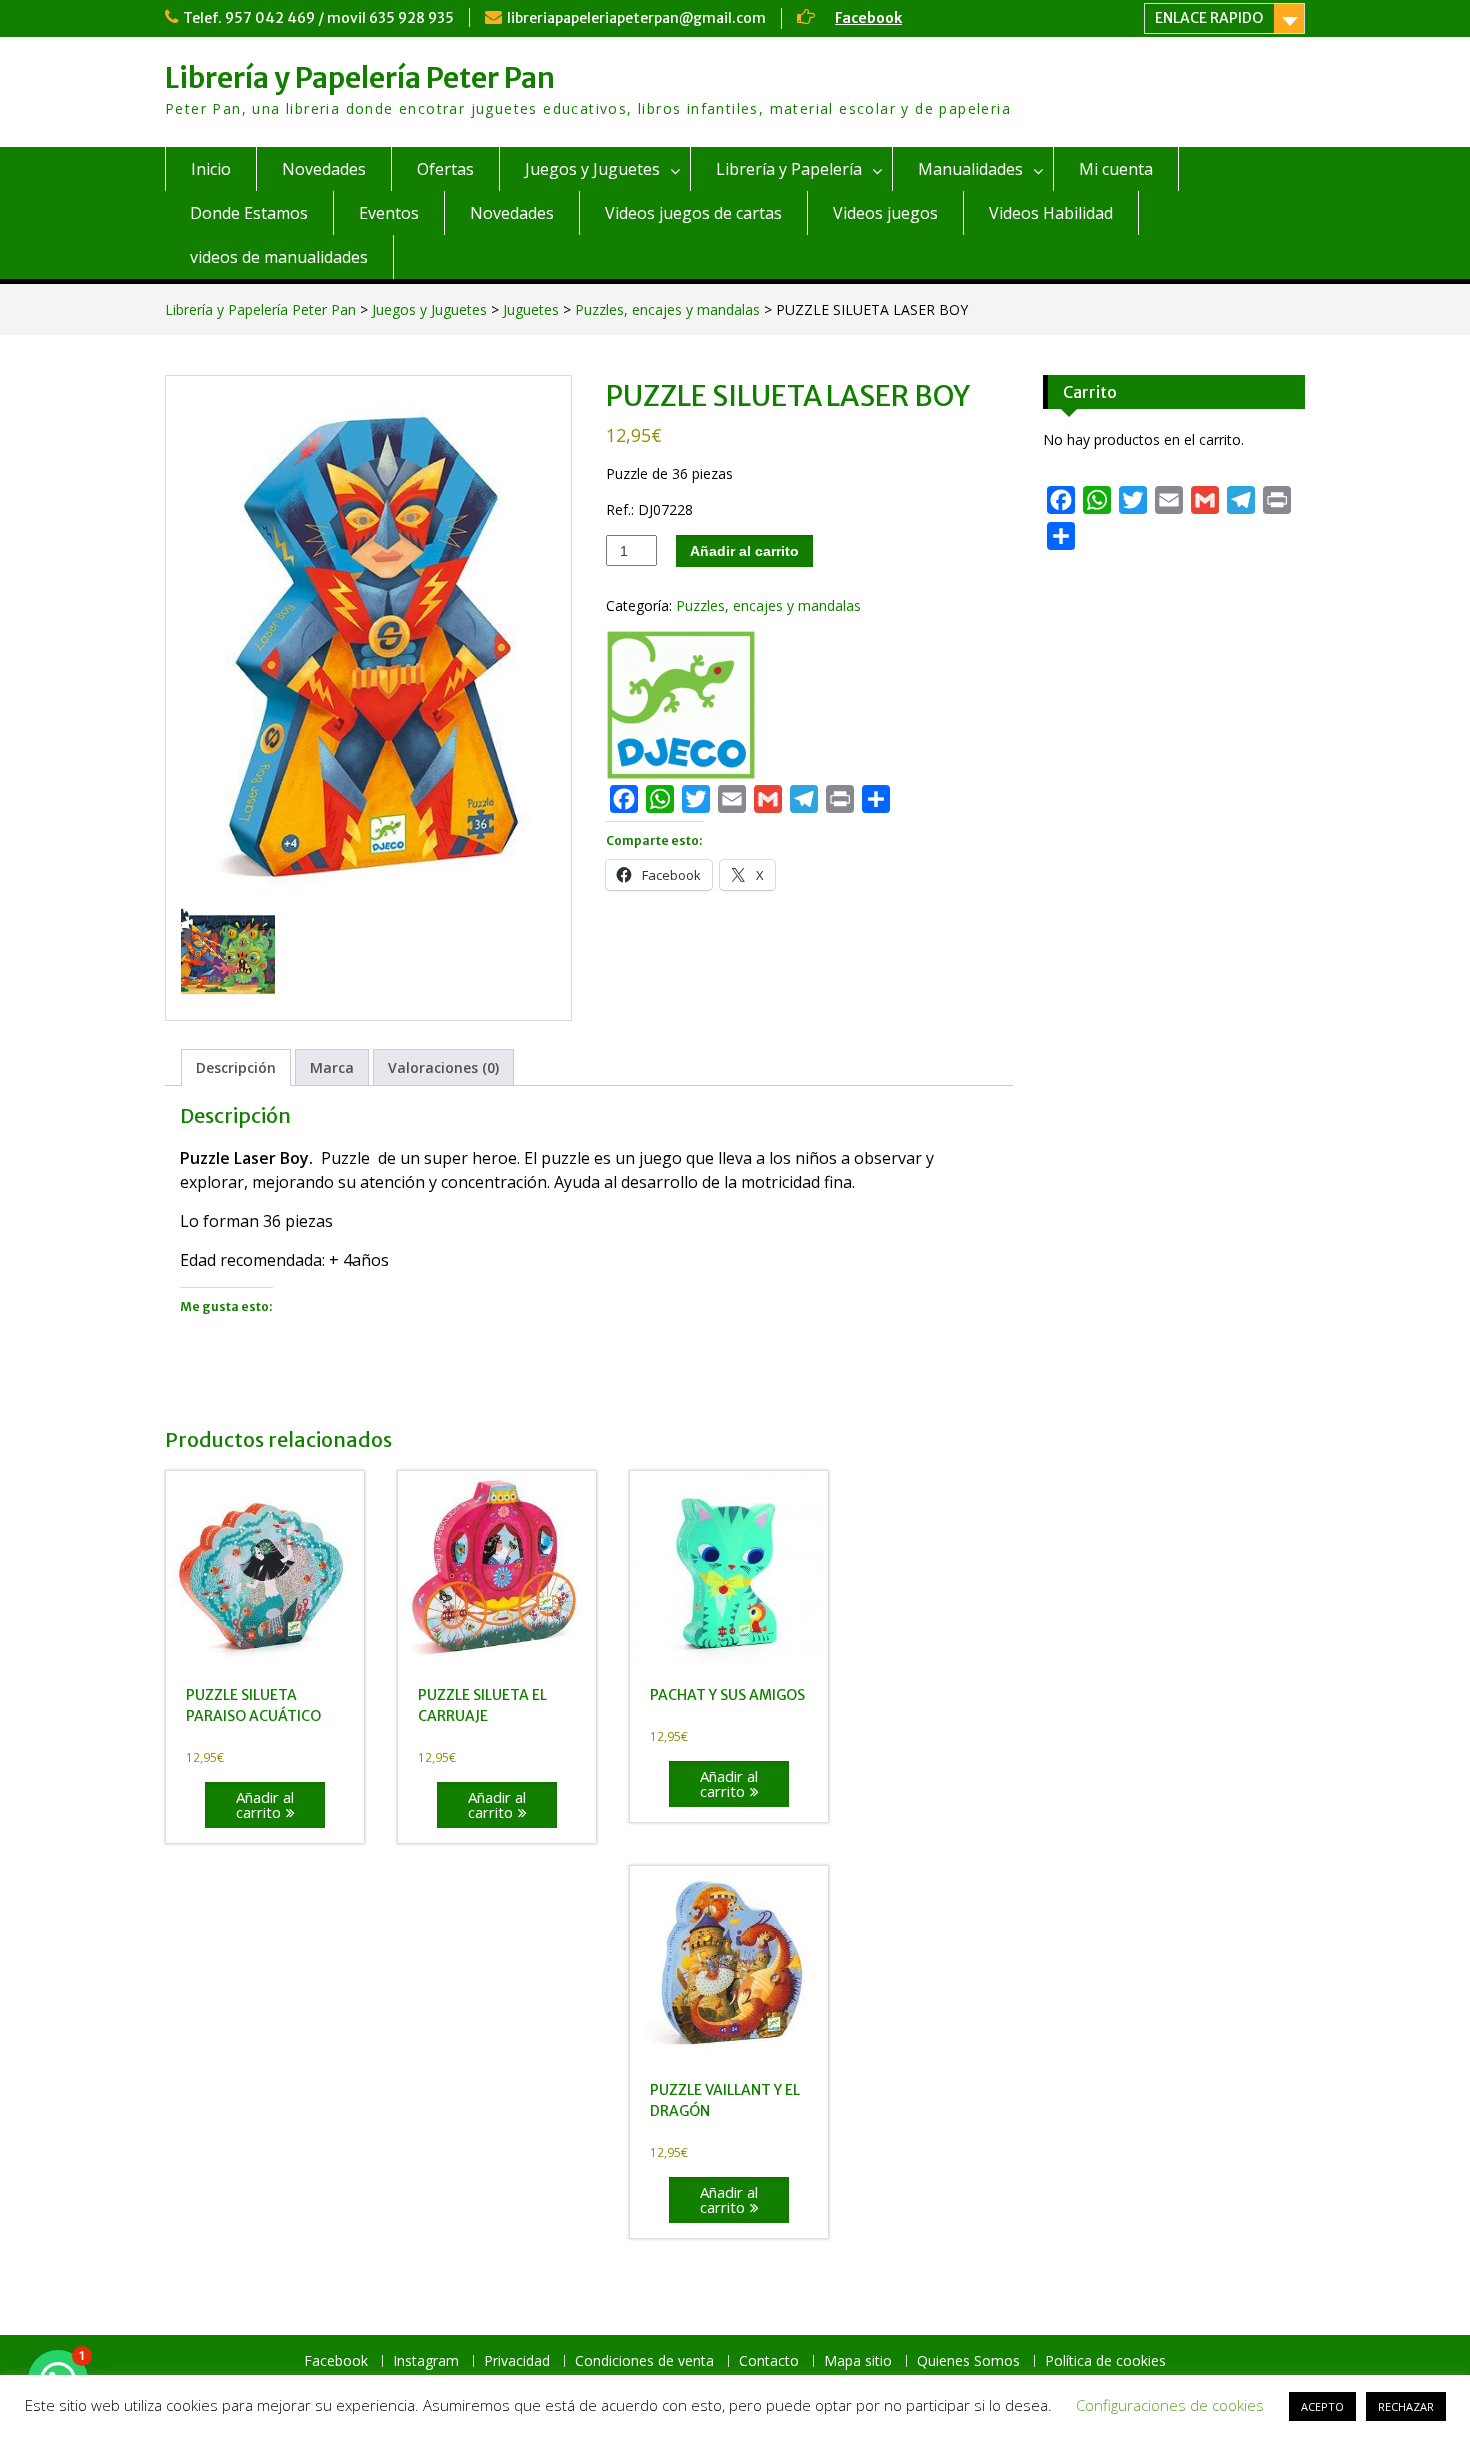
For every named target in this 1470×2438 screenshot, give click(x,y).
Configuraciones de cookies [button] (1170, 2405)
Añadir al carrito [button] (265, 1804)
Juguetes (531, 309)
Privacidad (517, 2361)
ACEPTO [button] (1322, 2406)
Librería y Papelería (789, 169)
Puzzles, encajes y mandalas (667, 309)
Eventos (389, 213)
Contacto (769, 2361)
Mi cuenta (1116, 169)
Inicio (211, 169)
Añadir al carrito (744, 551)
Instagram (426, 2361)
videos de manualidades (279, 257)
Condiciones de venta (644, 2361)
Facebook (868, 18)
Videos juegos (885, 213)
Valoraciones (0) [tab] (443, 1067)
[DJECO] (681, 707)
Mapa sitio (858, 2361)
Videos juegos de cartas (693, 213)
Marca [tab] (332, 1067)
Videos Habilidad (1051, 213)
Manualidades (970, 169)
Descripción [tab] (236, 1067)
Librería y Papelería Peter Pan (360, 78)
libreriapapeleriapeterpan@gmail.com (636, 18)
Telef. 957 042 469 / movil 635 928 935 (318, 18)
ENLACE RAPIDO (1209, 18)
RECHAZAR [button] (1406, 2406)
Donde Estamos (249, 213)
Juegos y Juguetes (592, 169)
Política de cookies (1105, 2361)
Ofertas (445, 169)
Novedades (324, 169)
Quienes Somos (968, 2361)
